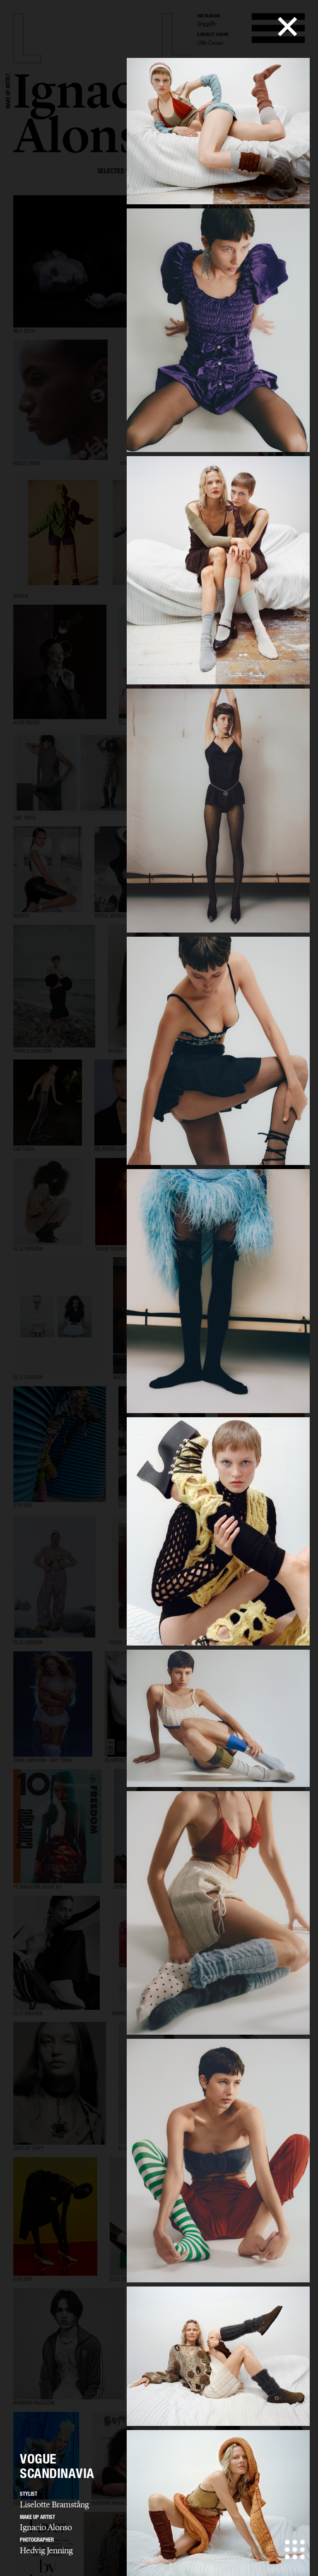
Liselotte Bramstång (54, 2504)
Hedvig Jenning (46, 2550)
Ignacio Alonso (46, 2527)
